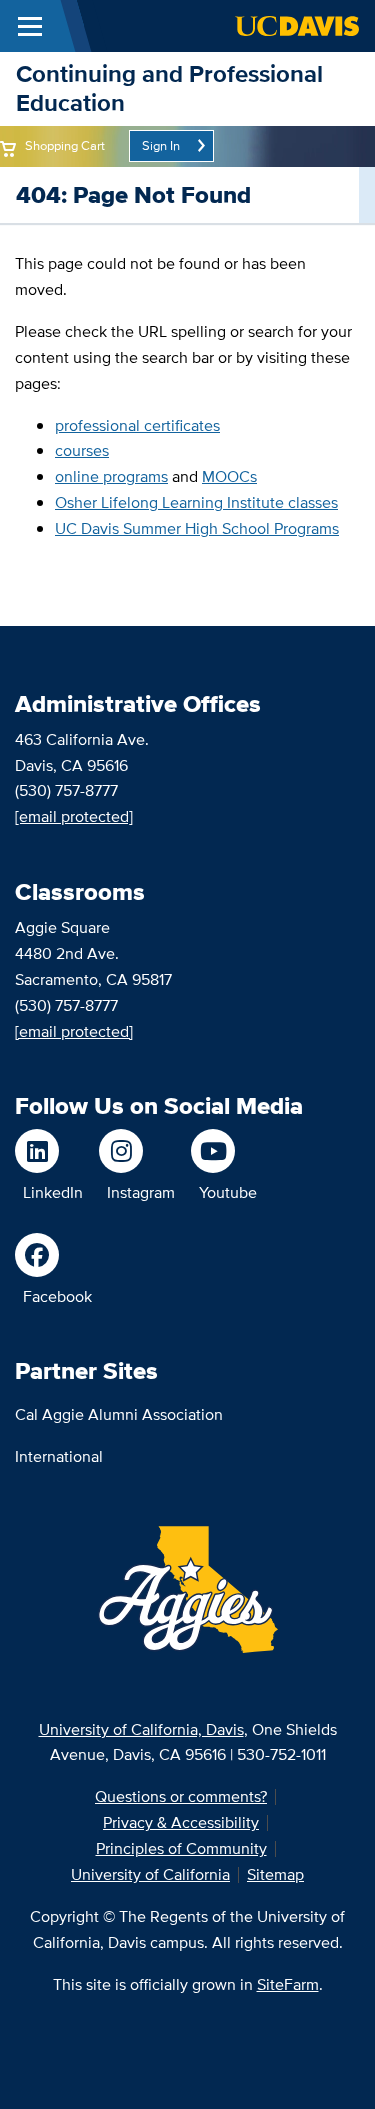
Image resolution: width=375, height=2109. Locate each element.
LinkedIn (53, 1192)
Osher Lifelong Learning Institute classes (196, 502)
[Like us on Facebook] (53, 1255)
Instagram (141, 1192)
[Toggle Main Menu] (30, 26)
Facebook (57, 1296)
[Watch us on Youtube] (224, 1151)
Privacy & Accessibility (181, 1822)
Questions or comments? (181, 1796)
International (59, 1456)
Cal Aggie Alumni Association (119, 1414)
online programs (111, 476)
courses (82, 450)
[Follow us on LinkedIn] (49, 1151)
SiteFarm (288, 1984)
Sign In (161, 145)
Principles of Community (181, 1848)
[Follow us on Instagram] (137, 1151)
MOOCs (229, 476)
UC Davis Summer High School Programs (197, 528)
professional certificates (137, 425)
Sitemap (275, 1874)
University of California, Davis (141, 1729)
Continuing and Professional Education (169, 88)
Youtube (228, 1192)
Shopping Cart (65, 145)
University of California (150, 1874)
